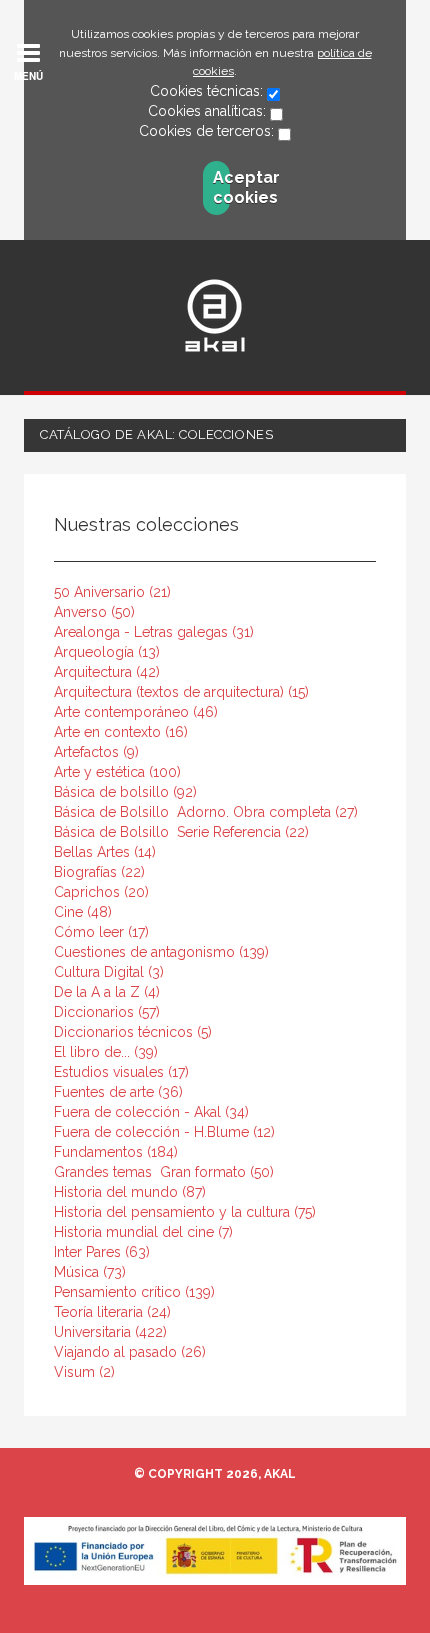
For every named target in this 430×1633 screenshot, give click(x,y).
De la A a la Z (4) (107, 992)
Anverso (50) (94, 612)
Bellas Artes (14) (105, 852)
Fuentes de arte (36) (118, 1092)
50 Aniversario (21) (112, 592)
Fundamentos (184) (116, 1152)
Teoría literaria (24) (112, 1312)
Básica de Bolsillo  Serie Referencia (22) (181, 832)
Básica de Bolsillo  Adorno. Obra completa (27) (206, 812)
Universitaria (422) (110, 1332)
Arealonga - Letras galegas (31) (154, 632)
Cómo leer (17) (101, 932)
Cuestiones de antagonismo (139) (161, 952)
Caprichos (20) (101, 892)
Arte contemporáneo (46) (136, 712)
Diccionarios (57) (107, 1012)
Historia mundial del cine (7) (143, 1232)
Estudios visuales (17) (121, 1072)
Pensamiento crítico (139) (134, 1292)
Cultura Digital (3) (109, 972)
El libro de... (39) (106, 1052)
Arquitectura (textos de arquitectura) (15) (181, 692)
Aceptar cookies (221, 187)
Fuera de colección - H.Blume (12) (164, 1132)
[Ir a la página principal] (215, 315)
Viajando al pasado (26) (130, 1352)
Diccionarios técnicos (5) (133, 1032)
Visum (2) (84, 1372)
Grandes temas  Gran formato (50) (164, 1172)
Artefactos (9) (96, 752)
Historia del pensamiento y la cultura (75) (185, 1212)
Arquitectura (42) (107, 672)
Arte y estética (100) (117, 772)
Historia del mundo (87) (130, 1192)
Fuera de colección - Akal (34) (151, 1112)
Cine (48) (83, 912)
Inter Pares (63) (102, 1252)
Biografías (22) (99, 872)
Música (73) (90, 1272)
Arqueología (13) (107, 652)
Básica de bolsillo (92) (125, 792)
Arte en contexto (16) (121, 732)
